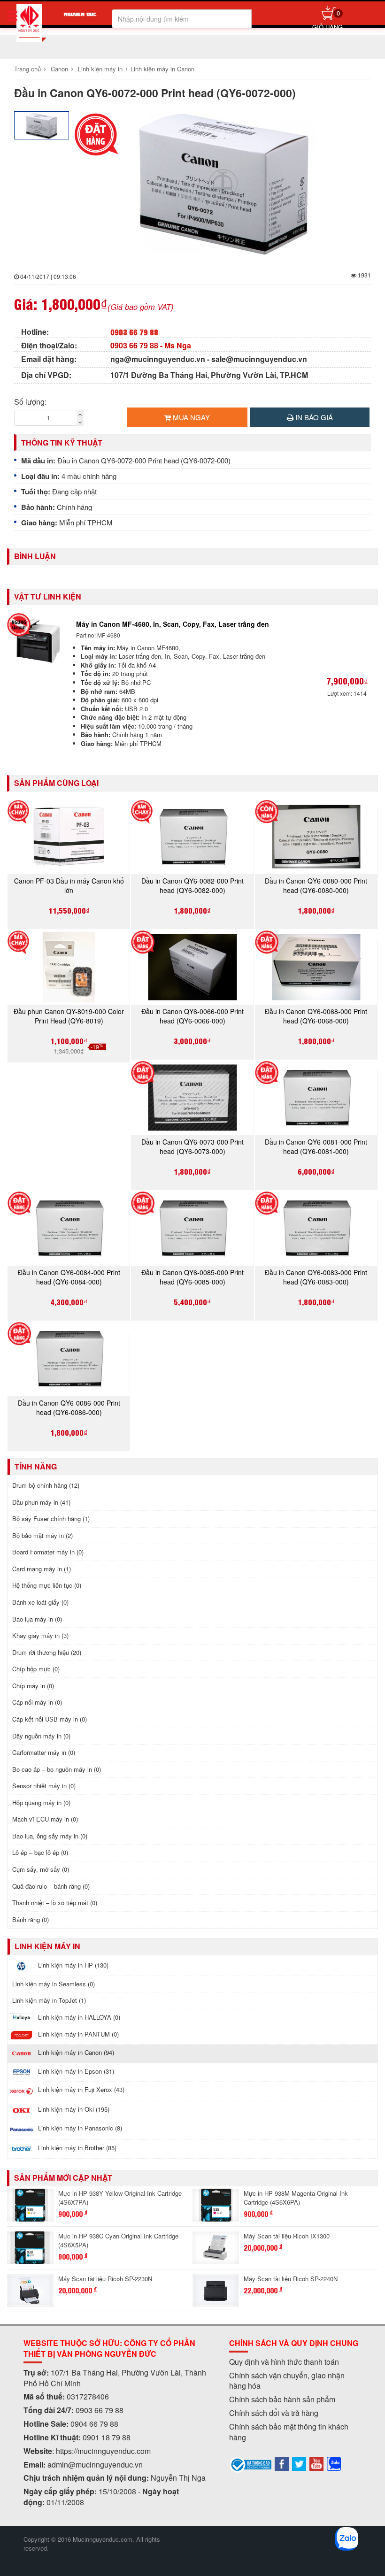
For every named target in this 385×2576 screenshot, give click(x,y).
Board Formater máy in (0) (48, 1552)
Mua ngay (190, 417)
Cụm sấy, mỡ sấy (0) (41, 1869)
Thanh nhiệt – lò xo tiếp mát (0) (55, 1903)
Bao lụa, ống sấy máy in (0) (50, 1836)
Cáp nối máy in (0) (37, 1702)
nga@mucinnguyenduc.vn (158, 359)
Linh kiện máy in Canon (162, 69)
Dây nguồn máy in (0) (41, 1736)
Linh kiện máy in (100, 69)
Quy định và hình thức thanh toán (284, 2362)
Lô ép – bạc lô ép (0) (40, 1852)
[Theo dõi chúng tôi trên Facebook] (282, 2463)
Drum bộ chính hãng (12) (46, 1485)
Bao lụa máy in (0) (37, 1619)
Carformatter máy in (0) (44, 1752)
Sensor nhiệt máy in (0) (44, 1786)
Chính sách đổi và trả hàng (274, 2413)
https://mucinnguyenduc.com (103, 2451)
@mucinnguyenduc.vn (105, 2465)
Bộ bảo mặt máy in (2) (42, 1535)
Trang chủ (27, 69)
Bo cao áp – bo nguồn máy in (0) (57, 1769)
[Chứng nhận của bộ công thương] (251, 2464)
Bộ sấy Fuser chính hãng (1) (51, 1519)
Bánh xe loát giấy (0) (40, 1602)
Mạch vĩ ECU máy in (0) (45, 1819)
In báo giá (313, 417)
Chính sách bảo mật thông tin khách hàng (289, 2432)
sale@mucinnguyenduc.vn (259, 359)
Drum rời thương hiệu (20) (47, 1652)
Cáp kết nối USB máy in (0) (50, 1719)
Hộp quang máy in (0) (41, 1803)
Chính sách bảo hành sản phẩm (282, 2399)
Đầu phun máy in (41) (41, 1502)
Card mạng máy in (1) (42, 1569)
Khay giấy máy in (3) (40, 1635)
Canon (59, 69)
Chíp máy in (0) (33, 1686)
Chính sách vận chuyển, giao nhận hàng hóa (287, 2381)
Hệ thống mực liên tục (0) (47, 1585)
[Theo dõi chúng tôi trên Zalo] (334, 2463)
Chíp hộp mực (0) (36, 1669)
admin (58, 2465)
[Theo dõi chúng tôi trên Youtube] (316, 2463)
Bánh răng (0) (31, 1919)
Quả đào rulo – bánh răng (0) (51, 1886)
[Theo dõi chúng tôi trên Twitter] (299, 2463)
